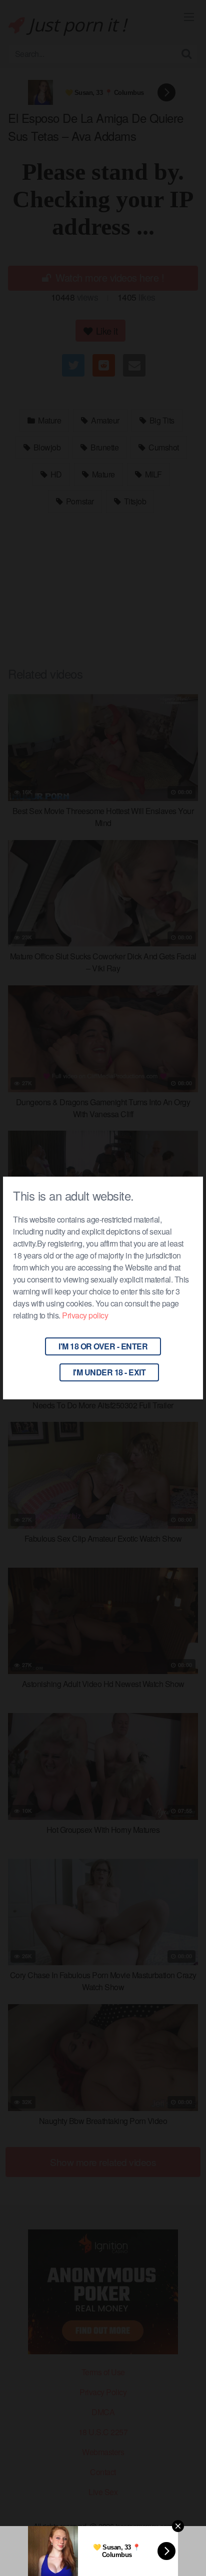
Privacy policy (85, 1315)
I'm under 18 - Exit (109, 1372)
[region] (103, 2497)
